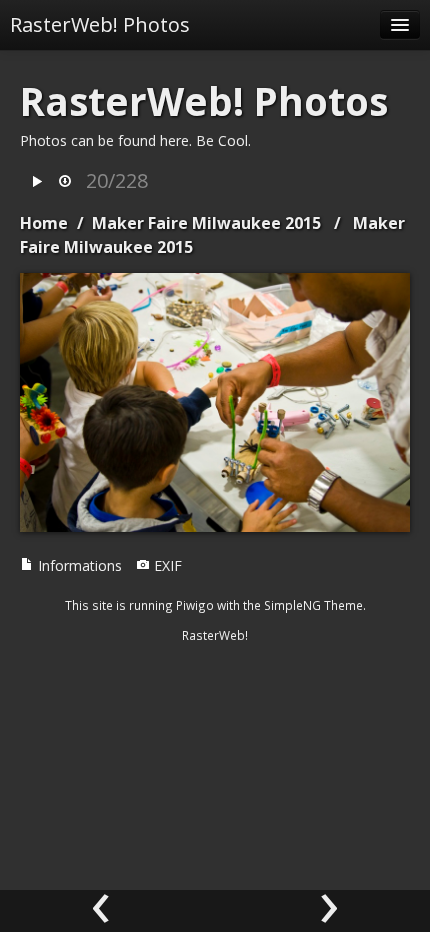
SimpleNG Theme (313, 605)
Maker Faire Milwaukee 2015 (206, 223)
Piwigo (195, 605)
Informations (78, 565)
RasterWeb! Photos (100, 24)
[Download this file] (65, 182)
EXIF (166, 565)
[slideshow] (37, 182)
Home (44, 223)
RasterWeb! (215, 635)
